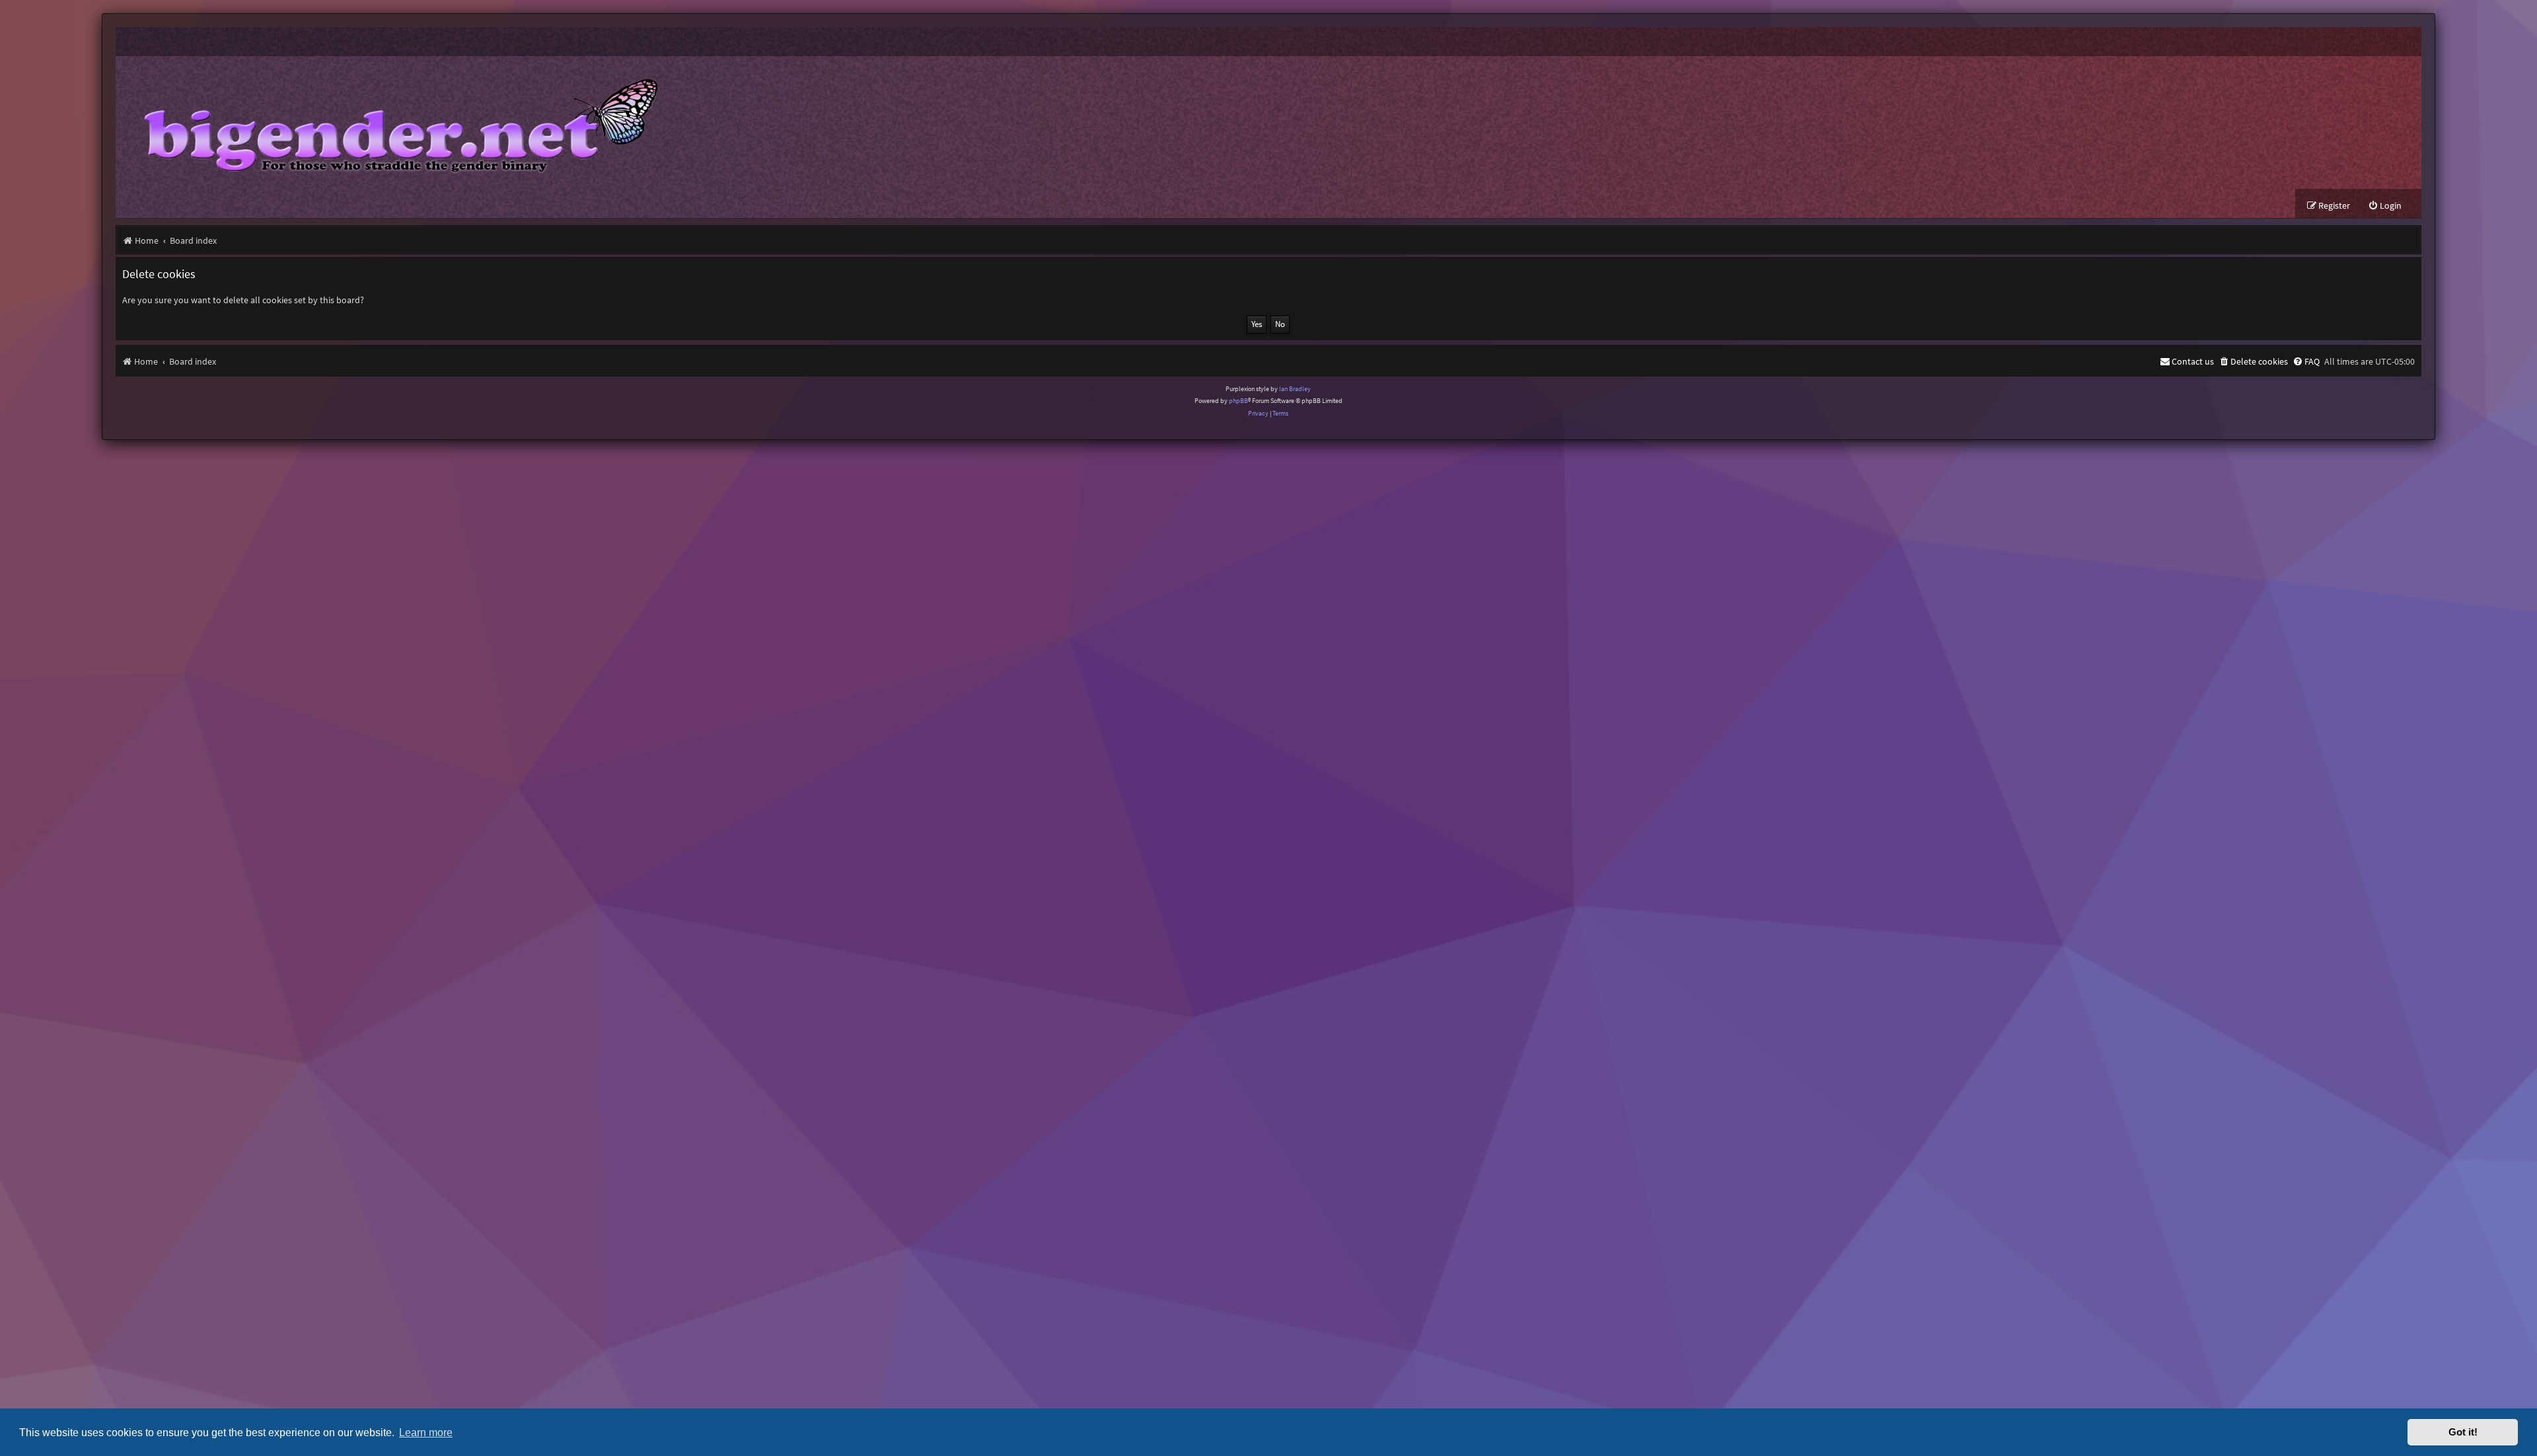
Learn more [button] (426, 1432)
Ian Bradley (1295, 389)
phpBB (1238, 401)
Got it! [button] (2463, 1432)
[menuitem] (2385, 206)
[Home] (391, 123)
